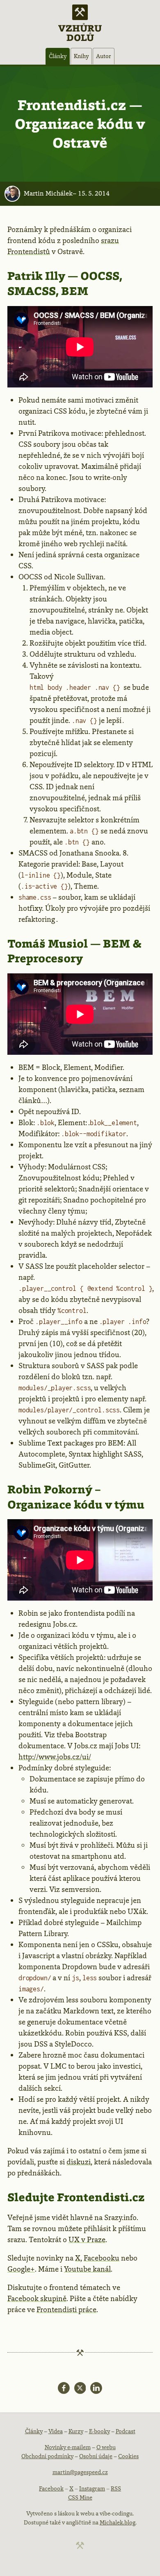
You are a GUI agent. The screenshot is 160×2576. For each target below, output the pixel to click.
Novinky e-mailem (68, 2447)
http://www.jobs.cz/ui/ (55, 1757)
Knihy (81, 56)
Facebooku (102, 2258)
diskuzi (79, 2162)
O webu (106, 2447)
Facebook (51, 2488)
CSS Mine (80, 2497)
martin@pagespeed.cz (80, 2472)
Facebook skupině (37, 2299)
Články (58, 56)
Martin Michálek (48, 193)
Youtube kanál (87, 2269)
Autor (104, 56)
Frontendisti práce (66, 2310)
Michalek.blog (118, 2522)
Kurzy (76, 2431)
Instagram (92, 2488)
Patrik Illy (36, 276)
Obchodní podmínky (47, 2456)
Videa (56, 2431)
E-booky (99, 2431)
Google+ (21, 2269)
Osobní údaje (96, 2456)
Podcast (126, 2431)
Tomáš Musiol (48, 943)
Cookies (128, 2456)
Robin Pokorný (50, 1489)
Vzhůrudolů (80, 32)
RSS (116, 2488)
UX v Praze (87, 2240)
